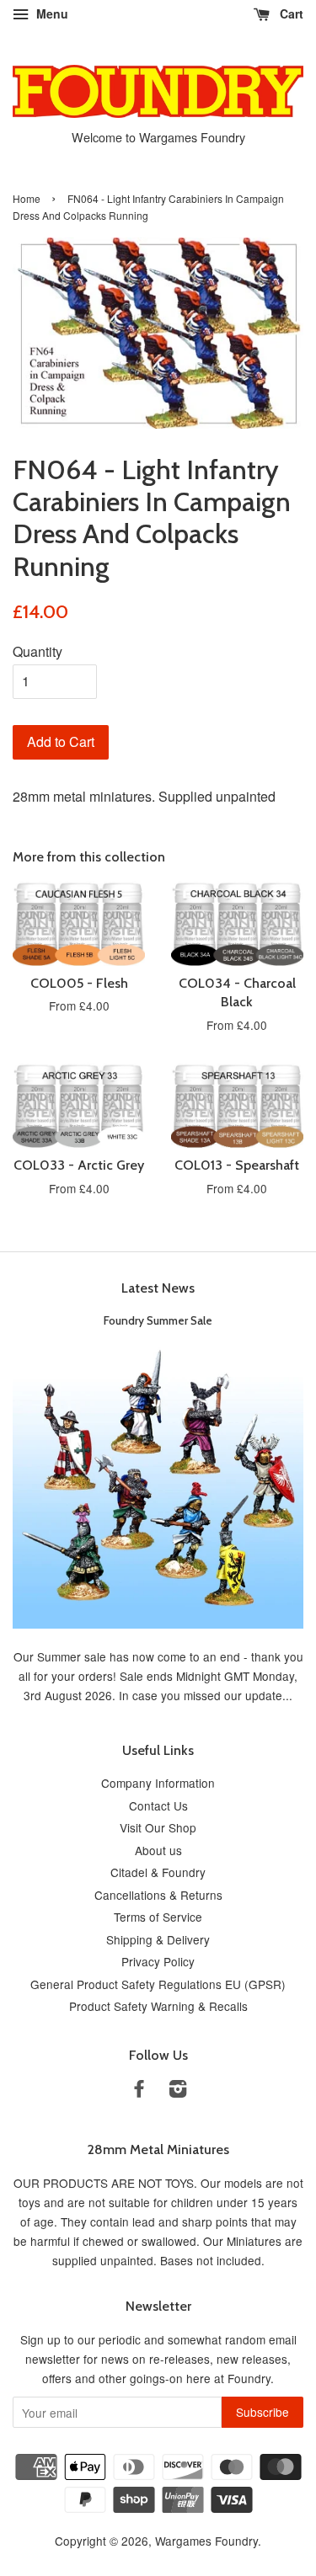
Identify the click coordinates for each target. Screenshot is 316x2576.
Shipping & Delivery (158, 1939)
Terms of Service (158, 1917)
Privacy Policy (158, 1961)
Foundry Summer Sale (158, 1320)
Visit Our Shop (158, 1827)
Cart (290, 13)
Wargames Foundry (206, 2541)
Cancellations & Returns (158, 1895)
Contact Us (158, 1805)
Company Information (158, 1783)
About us (158, 1850)
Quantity (37, 651)
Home (27, 198)
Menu (51, 13)
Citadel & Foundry (158, 1872)
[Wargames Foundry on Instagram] (178, 2091)
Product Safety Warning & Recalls (158, 2006)
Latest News (158, 1288)
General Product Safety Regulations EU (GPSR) (158, 1984)
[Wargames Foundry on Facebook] (139, 2091)
